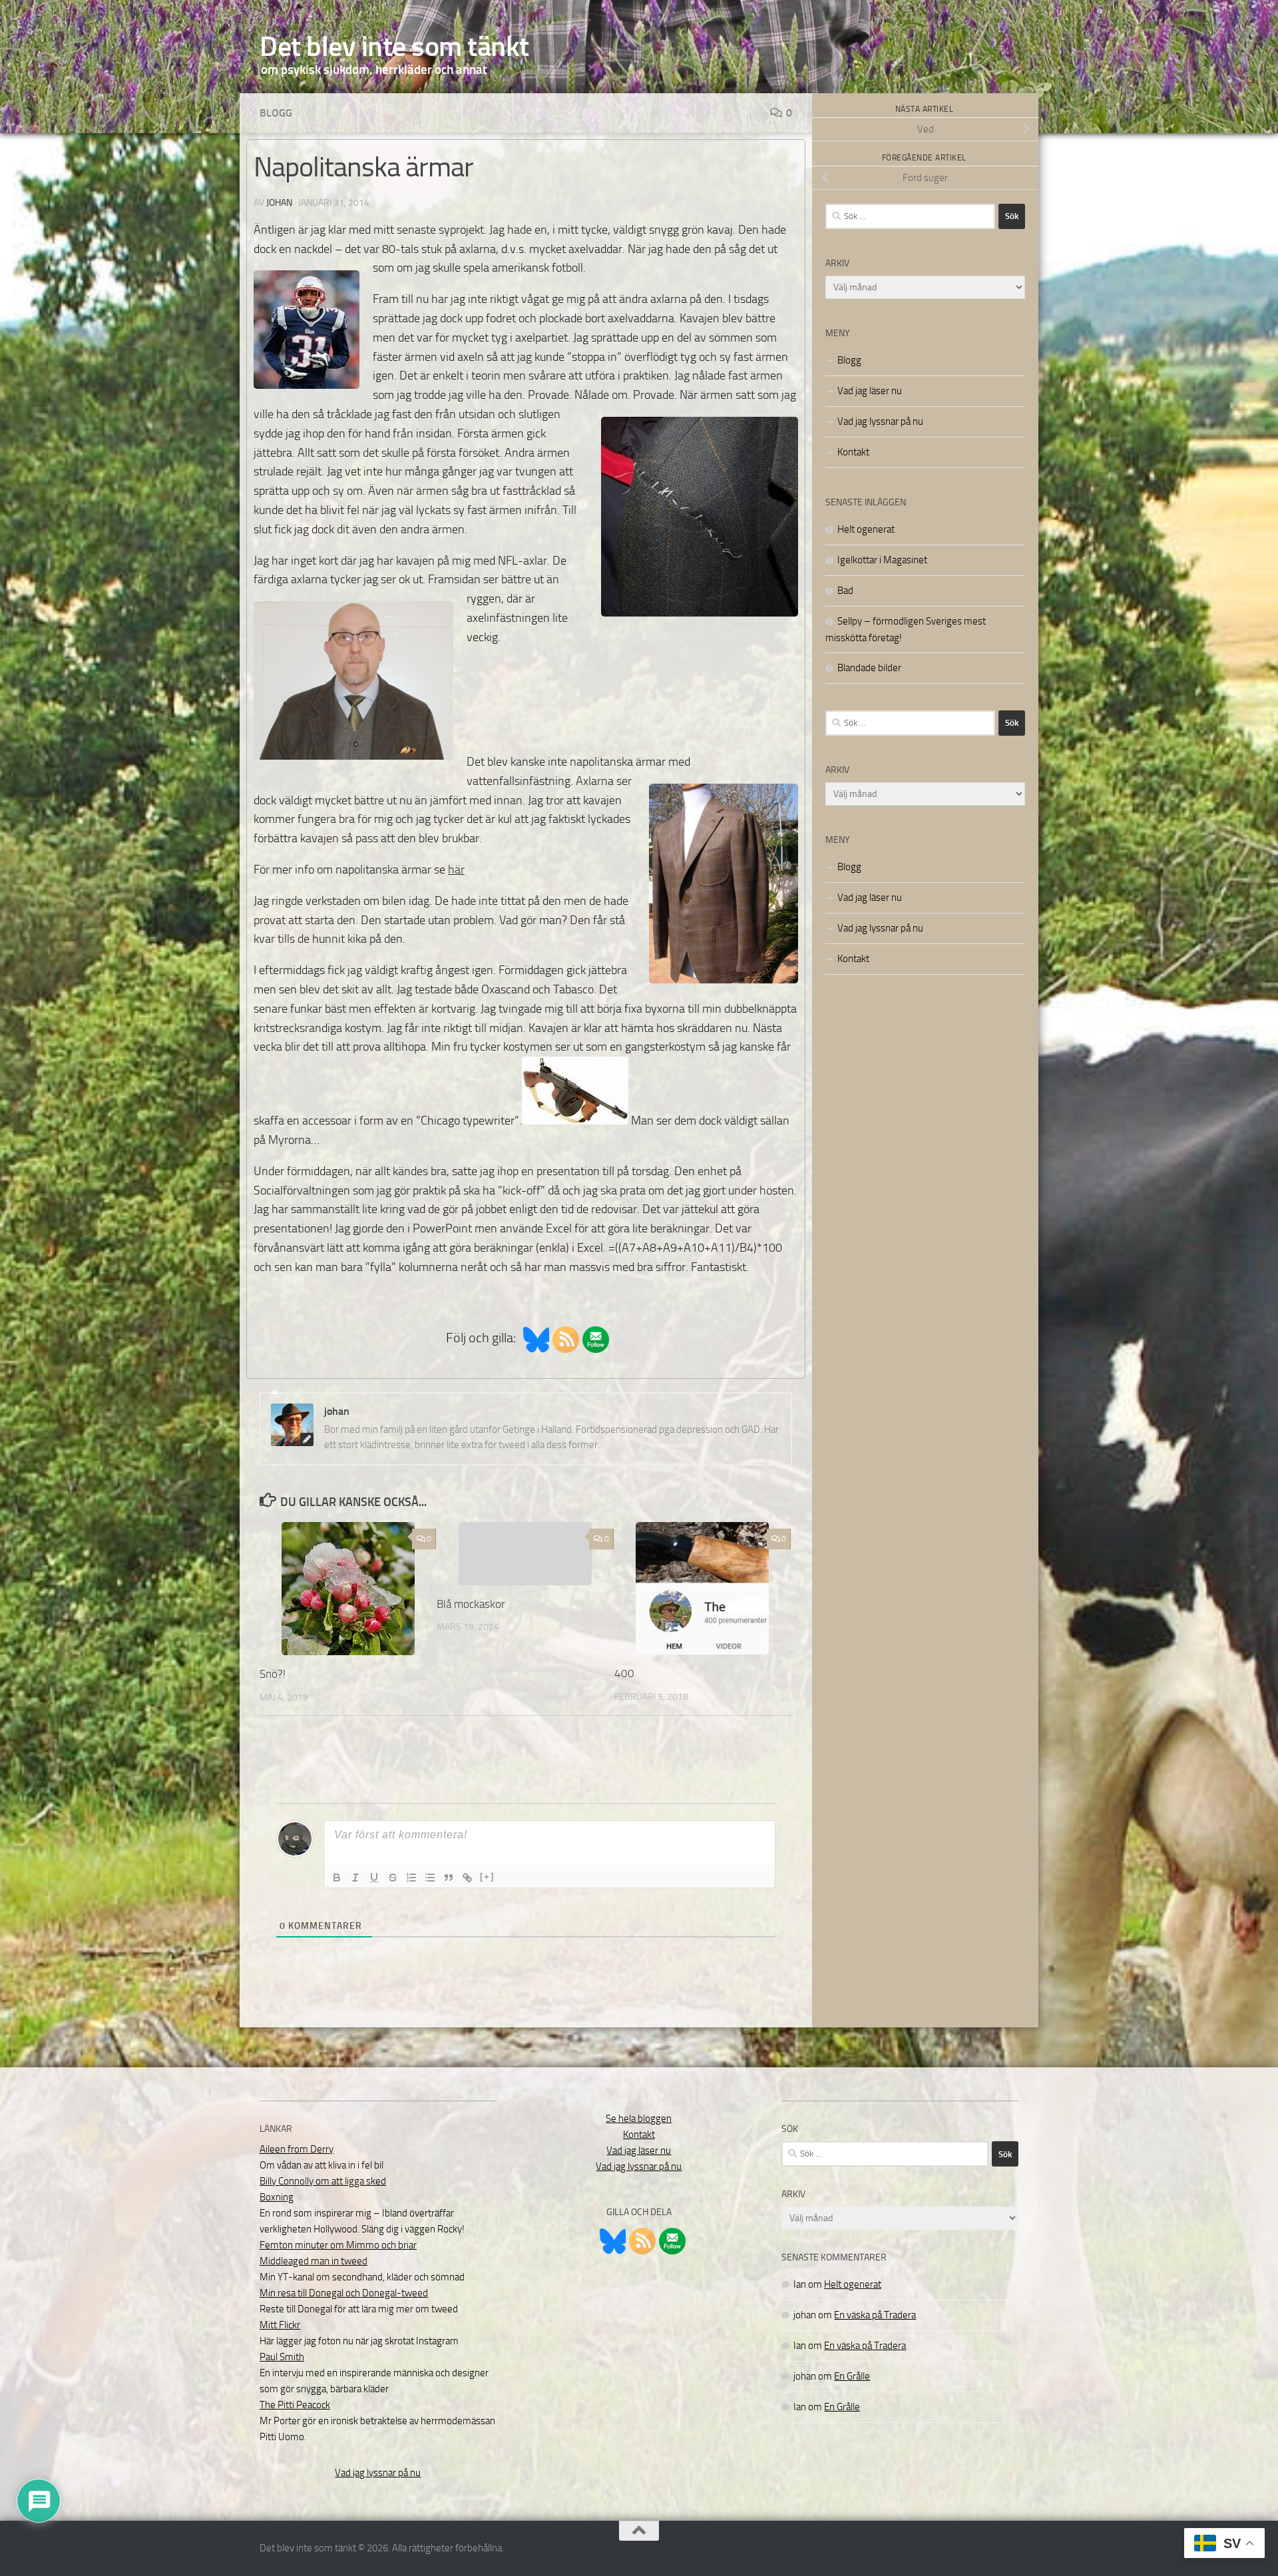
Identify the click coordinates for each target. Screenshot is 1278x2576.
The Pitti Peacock (295, 2405)
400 (624, 1673)
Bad (845, 591)
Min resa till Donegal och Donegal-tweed (344, 2293)
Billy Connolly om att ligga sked (323, 2181)
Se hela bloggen (639, 2119)
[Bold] (337, 1878)
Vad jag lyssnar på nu (880, 421)
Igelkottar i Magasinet (882, 560)
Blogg (276, 113)
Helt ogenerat (866, 529)
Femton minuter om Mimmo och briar (338, 2245)
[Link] (467, 1878)
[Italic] (355, 1878)
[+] (487, 1877)
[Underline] (374, 1878)
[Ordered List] (411, 1878)
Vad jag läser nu (870, 391)
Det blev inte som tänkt (394, 47)
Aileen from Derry (297, 2149)
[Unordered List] (430, 1878)
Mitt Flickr (280, 2325)
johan (279, 203)
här (456, 870)
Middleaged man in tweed (314, 2261)
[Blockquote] (449, 1878)
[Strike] (393, 1878)
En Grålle (852, 2376)
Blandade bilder (869, 668)
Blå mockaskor (471, 1604)
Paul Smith (282, 2357)
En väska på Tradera (875, 2315)
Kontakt (853, 452)
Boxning (277, 2197)
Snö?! (273, 1674)
